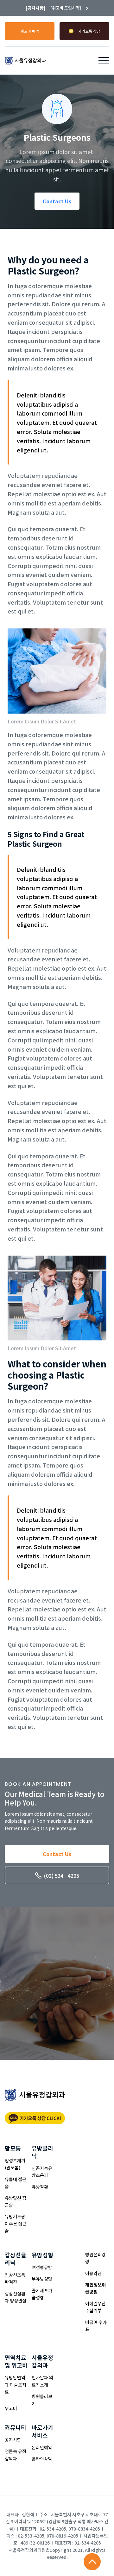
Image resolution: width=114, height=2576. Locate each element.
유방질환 (40, 2187)
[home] (25, 61)
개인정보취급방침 (95, 2288)
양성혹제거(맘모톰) (15, 2164)
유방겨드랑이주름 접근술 (16, 2223)
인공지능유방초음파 (42, 2172)
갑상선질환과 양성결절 (16, 2297)
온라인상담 (42, 2459)
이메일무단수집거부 (95, 2307)
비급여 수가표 (96, 2326)
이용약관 (93, 2273)
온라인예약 (42, 2447)
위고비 (11, 2408)
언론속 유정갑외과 (16, 2455)
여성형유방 (42, 2267)
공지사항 (13, 2440)
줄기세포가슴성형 (42, 2294)
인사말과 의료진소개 (42, 2381)
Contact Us (57, 201)
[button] (104, 61)
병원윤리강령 (95, 2258)
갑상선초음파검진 (15, 2278)
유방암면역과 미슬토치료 (16, 2385)
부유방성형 (42, 2279)
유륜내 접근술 (16, 2183)
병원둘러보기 (42, 2400)
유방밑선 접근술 (16, 2201)
